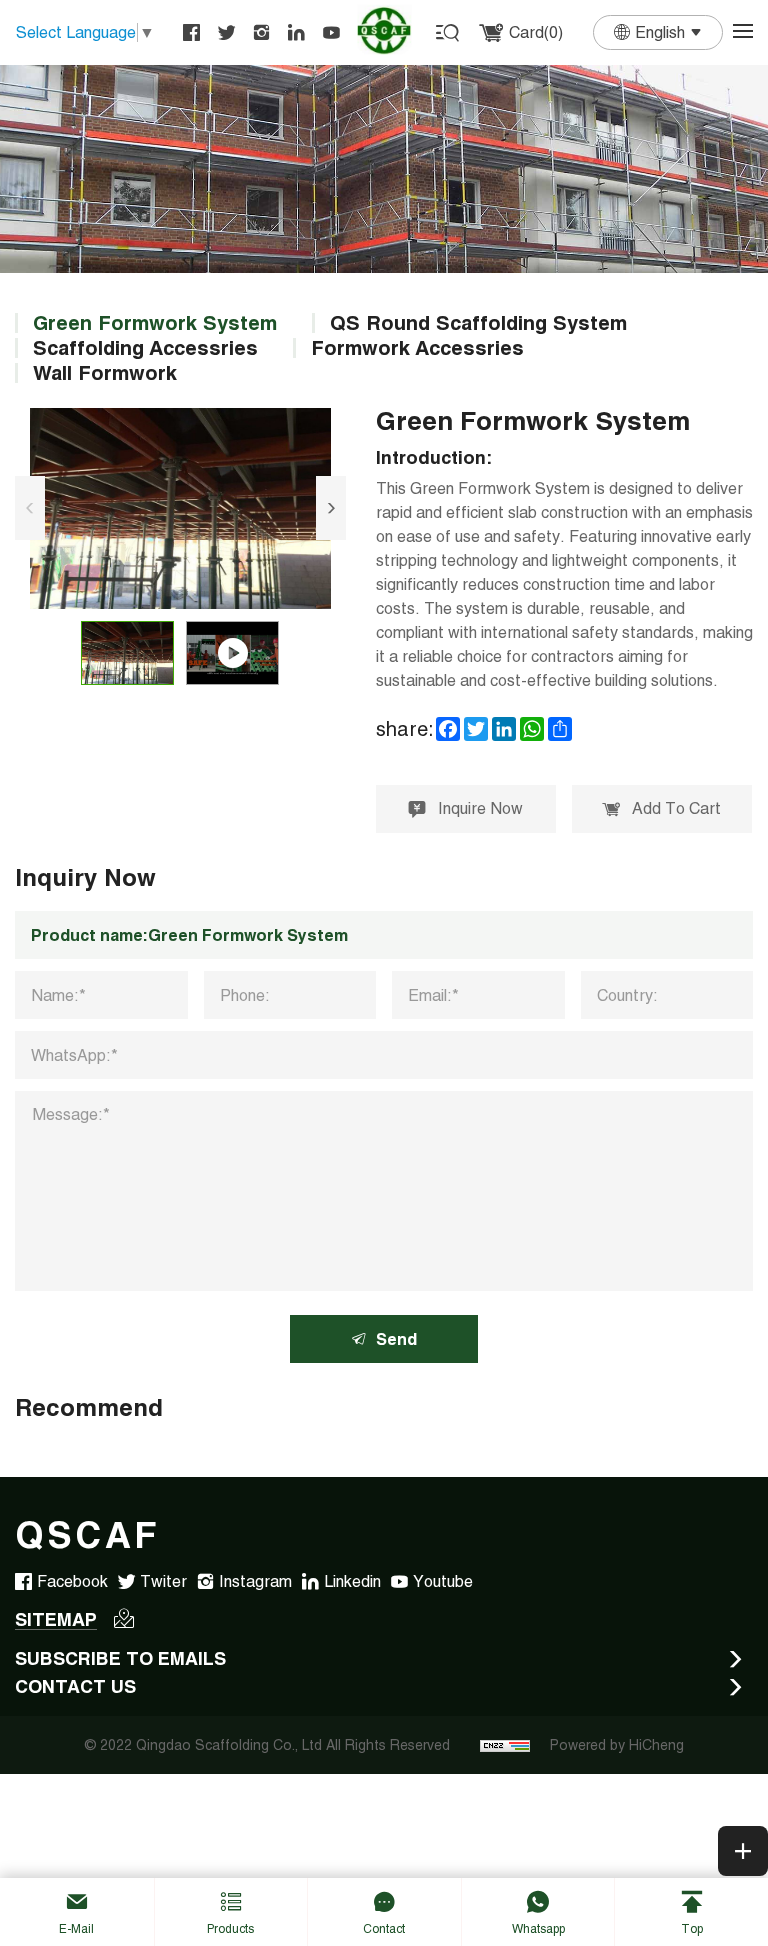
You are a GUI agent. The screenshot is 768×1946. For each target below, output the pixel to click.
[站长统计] (505, 1745)
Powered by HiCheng (617, 1745)
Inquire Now (480, 808)
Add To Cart (676, 808)
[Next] (331, 508)
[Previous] (30, 508)
